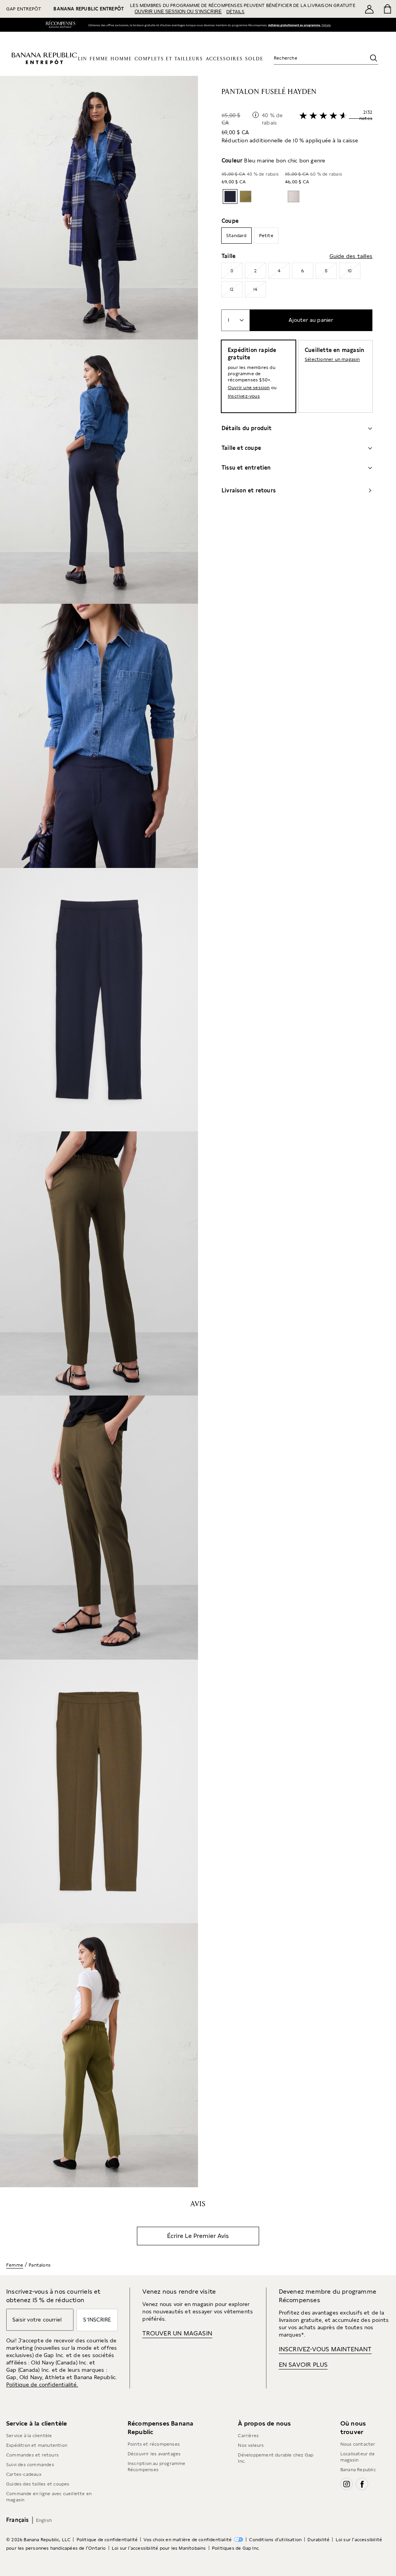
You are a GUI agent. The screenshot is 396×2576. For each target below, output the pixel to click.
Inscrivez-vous (244, 396)
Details (328, 25)
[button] (99, 1132)
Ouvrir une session (249, 388)
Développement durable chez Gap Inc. (276, 2458)
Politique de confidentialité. (42, 2385)
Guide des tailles (351, 256)
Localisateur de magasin (358, 2457)
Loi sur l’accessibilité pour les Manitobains (159, 2548)
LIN (83, 59)
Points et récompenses (154, 2444)
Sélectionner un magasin (332, 359)
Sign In (294, 25)
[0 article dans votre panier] (387, 9)
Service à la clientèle (29, 2436)
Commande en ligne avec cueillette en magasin (49, 2497)
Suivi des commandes (30, 2465)
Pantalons (40, 2265)
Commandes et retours (32, 2455)
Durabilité (318, 2540)
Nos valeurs (251, 2445)
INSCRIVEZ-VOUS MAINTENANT (325, 2349)
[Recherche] (374, 58)
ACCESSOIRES (224, 59)
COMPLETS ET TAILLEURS (169, 59)
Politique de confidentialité (107, 2540)
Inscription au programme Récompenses (157, 2467)
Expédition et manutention (37, 2445)
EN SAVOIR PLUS (303, 2365)
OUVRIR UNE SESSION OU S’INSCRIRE (178, 12)
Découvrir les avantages (154, 2454)
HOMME (121, 59)
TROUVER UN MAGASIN (177, 2333)
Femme (15, 2265)
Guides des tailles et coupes (38, 2484)
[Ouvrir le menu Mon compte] (369, 9)
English (44, 2520)
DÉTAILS (235, 12)
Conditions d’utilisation (275, 2540)
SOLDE (254, 59)
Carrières (248, 2436)
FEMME (99, 59)
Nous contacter (358, 2444)
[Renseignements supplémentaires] (256, 115)
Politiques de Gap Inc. (236, 2548)
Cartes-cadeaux (24, 2474)
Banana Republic (358, 2470)
